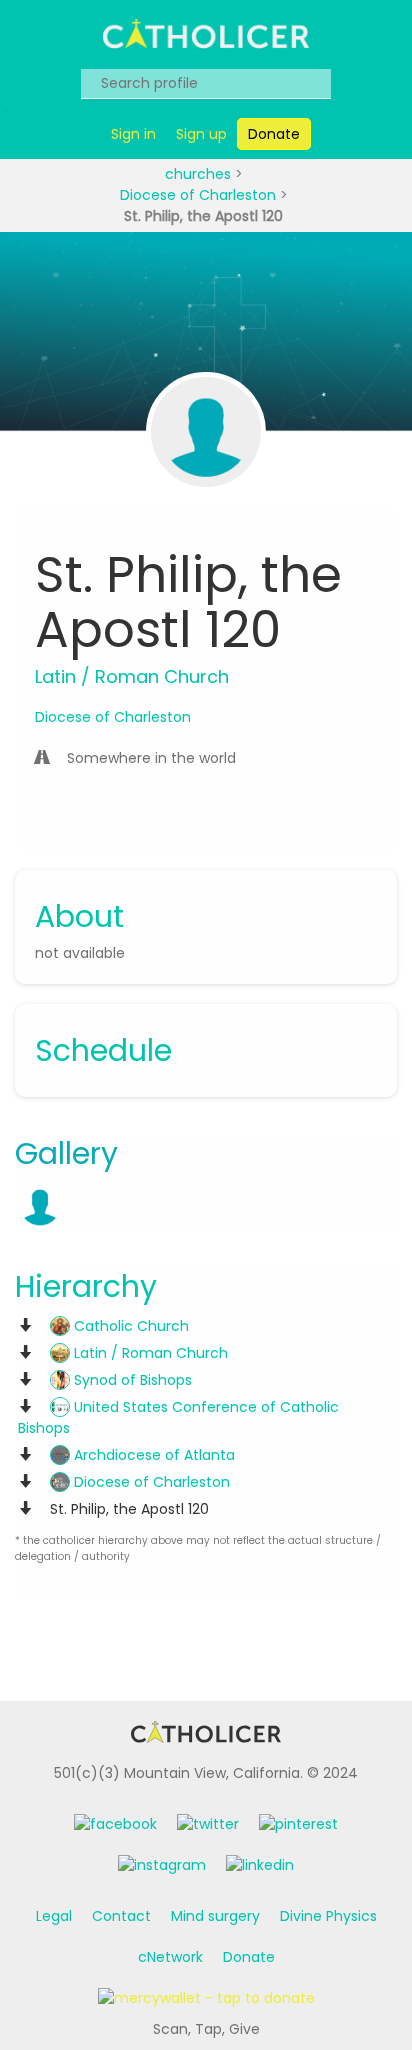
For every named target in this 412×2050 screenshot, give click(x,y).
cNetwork (170, 1957)
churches (200, 174)
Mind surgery (215, 1916)
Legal (54, 1916)
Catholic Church (129, 1326)
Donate (249, 1957)
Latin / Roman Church (149, 1353)
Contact (121, 1916)
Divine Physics (328, 1916)
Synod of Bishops (131, 1380)
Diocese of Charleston (200, 195)
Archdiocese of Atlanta (152, 1455)
